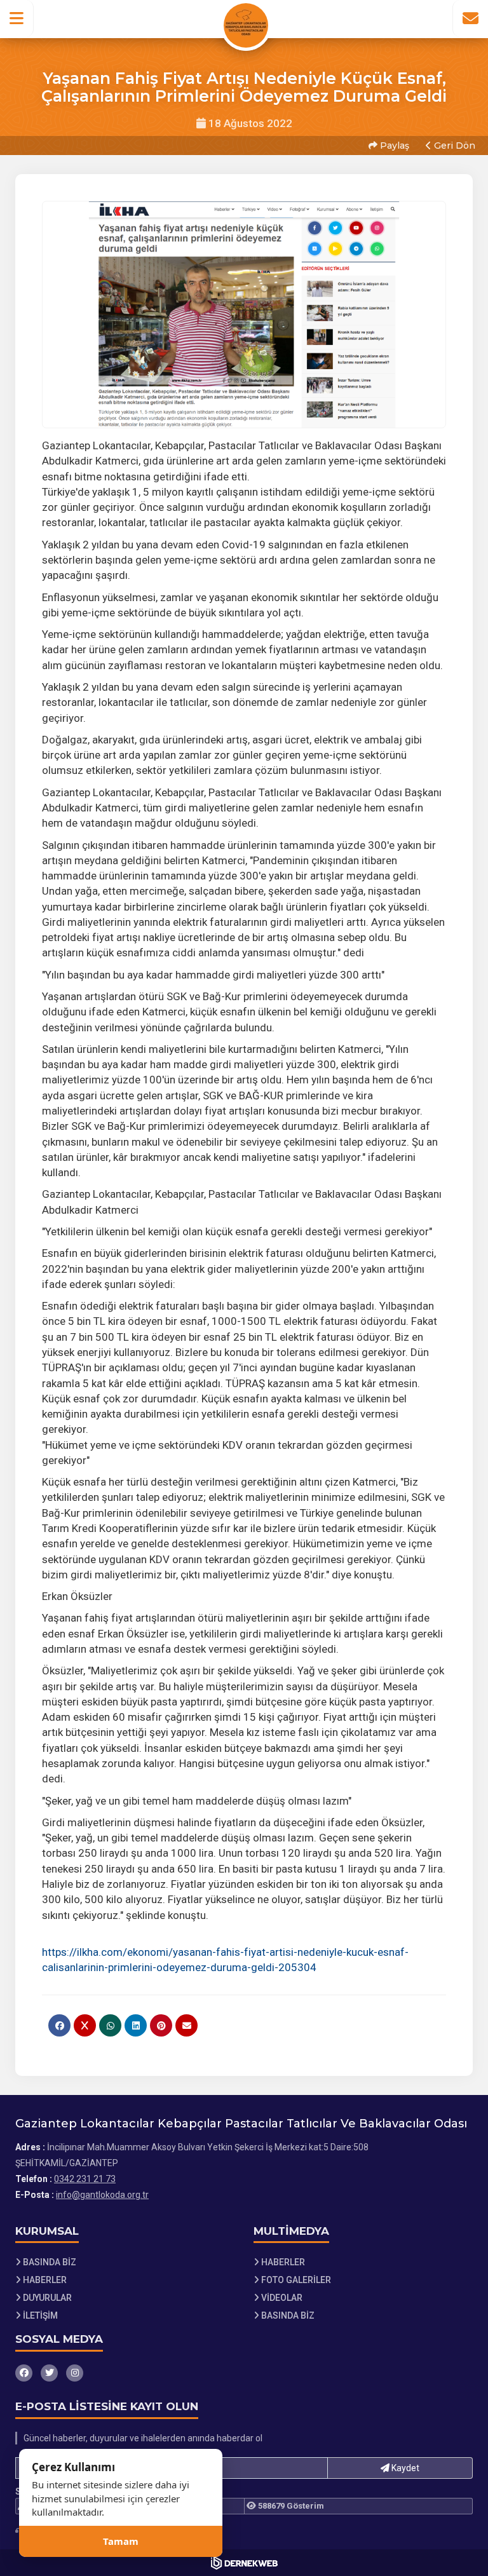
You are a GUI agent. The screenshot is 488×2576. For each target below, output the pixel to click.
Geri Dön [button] (453, 146)
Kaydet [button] (404, 2468)
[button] (17, 18)
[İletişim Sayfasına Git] (470, 18)
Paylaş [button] (393, 146)
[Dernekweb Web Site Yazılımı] (244, 2563)
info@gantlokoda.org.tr (102, 2195)
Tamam (121, 2541)
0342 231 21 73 (85, 2179)
